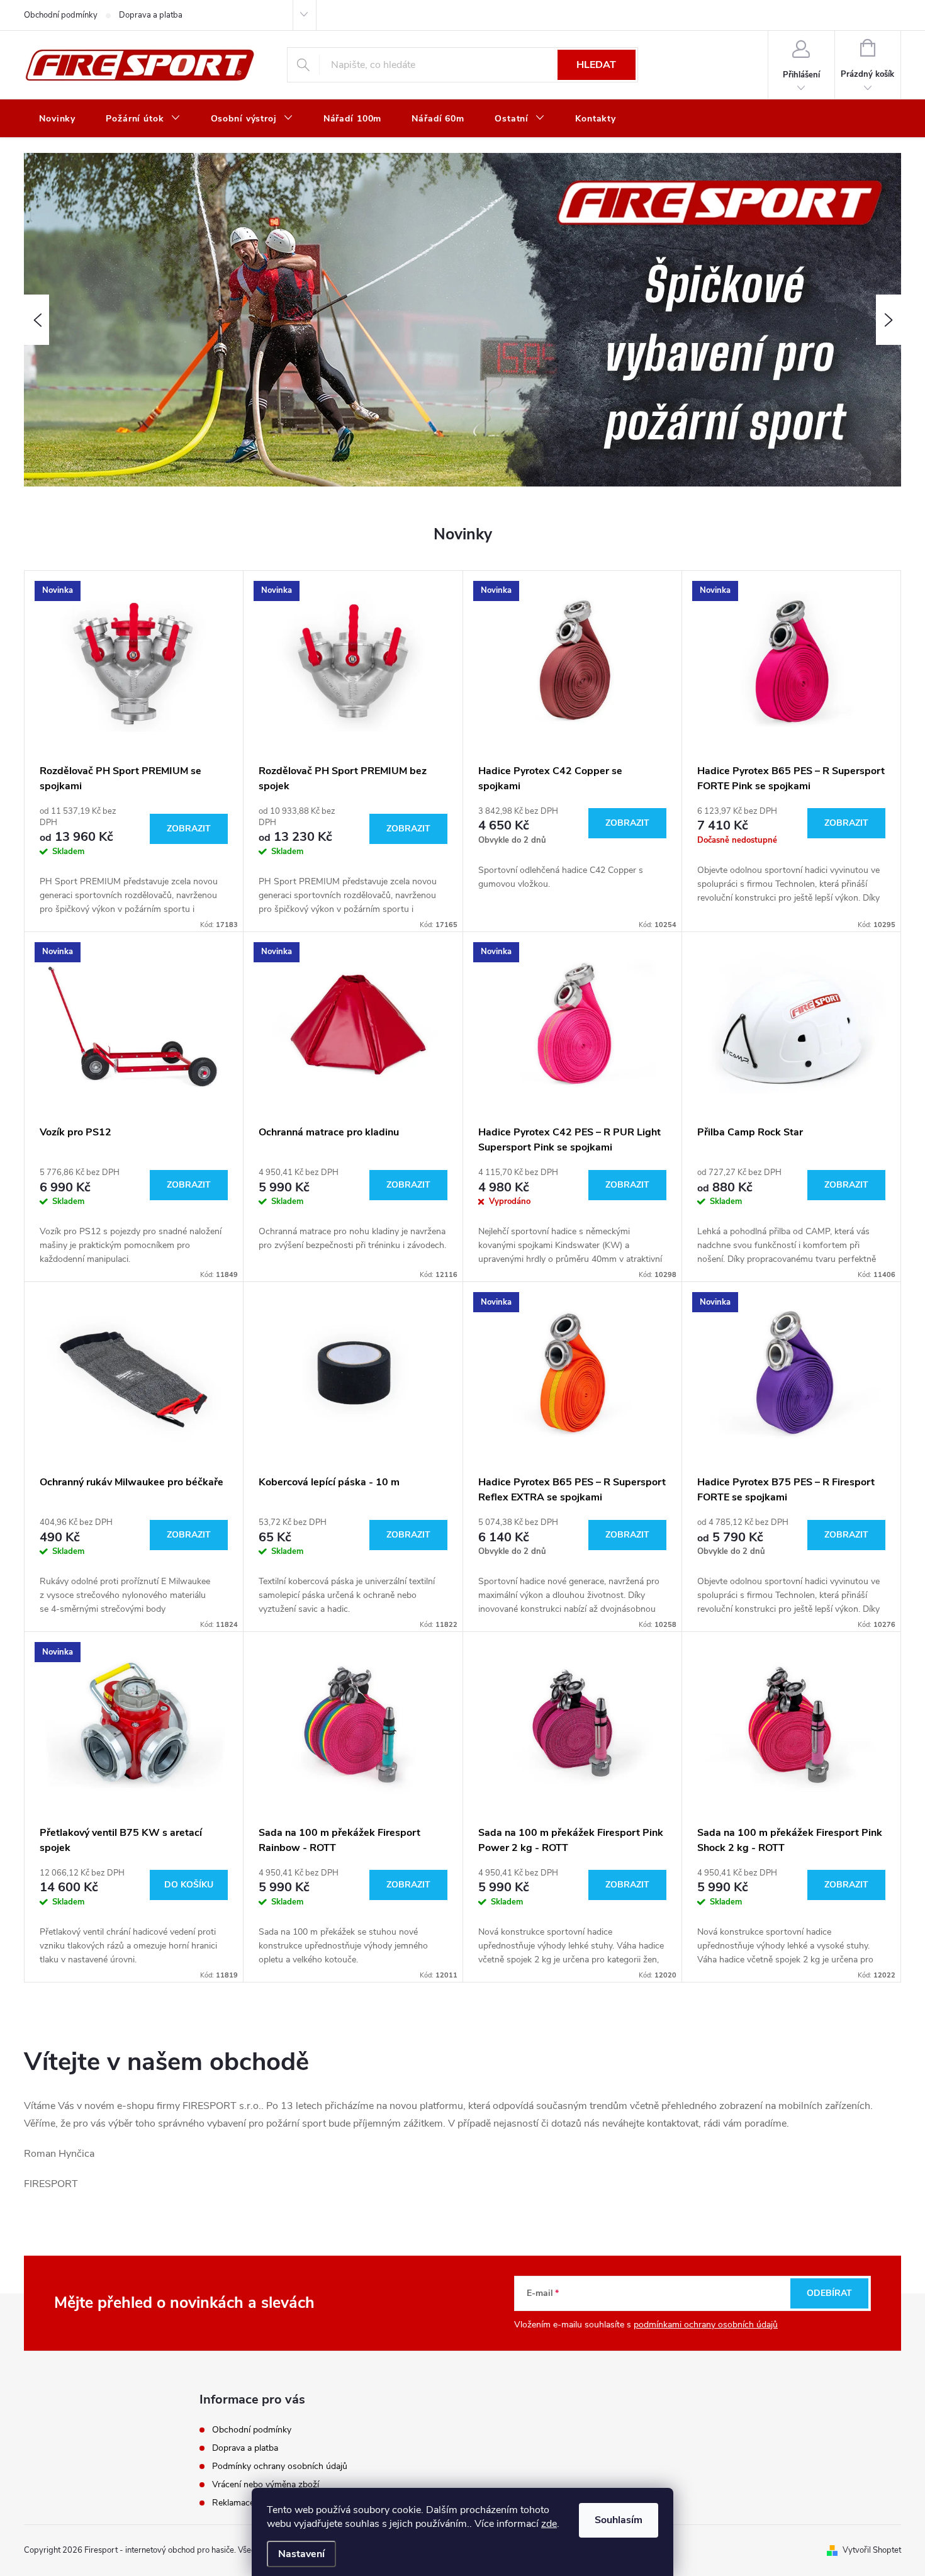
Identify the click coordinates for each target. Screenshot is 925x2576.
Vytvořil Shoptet (872, 2550)
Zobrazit (189, 829)
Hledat (596, 65)
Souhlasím (619, 2520)
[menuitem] (57, 119)
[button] (36, 320)
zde (549, 2524)
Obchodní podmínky (61, 15)
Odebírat (829, 2293)
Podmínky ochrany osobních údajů (280, 2466)
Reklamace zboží (245, 2503)
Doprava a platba (151, 15)
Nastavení (301, 2554)
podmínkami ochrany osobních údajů (706, 2325)
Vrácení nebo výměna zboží (266, 2484)
